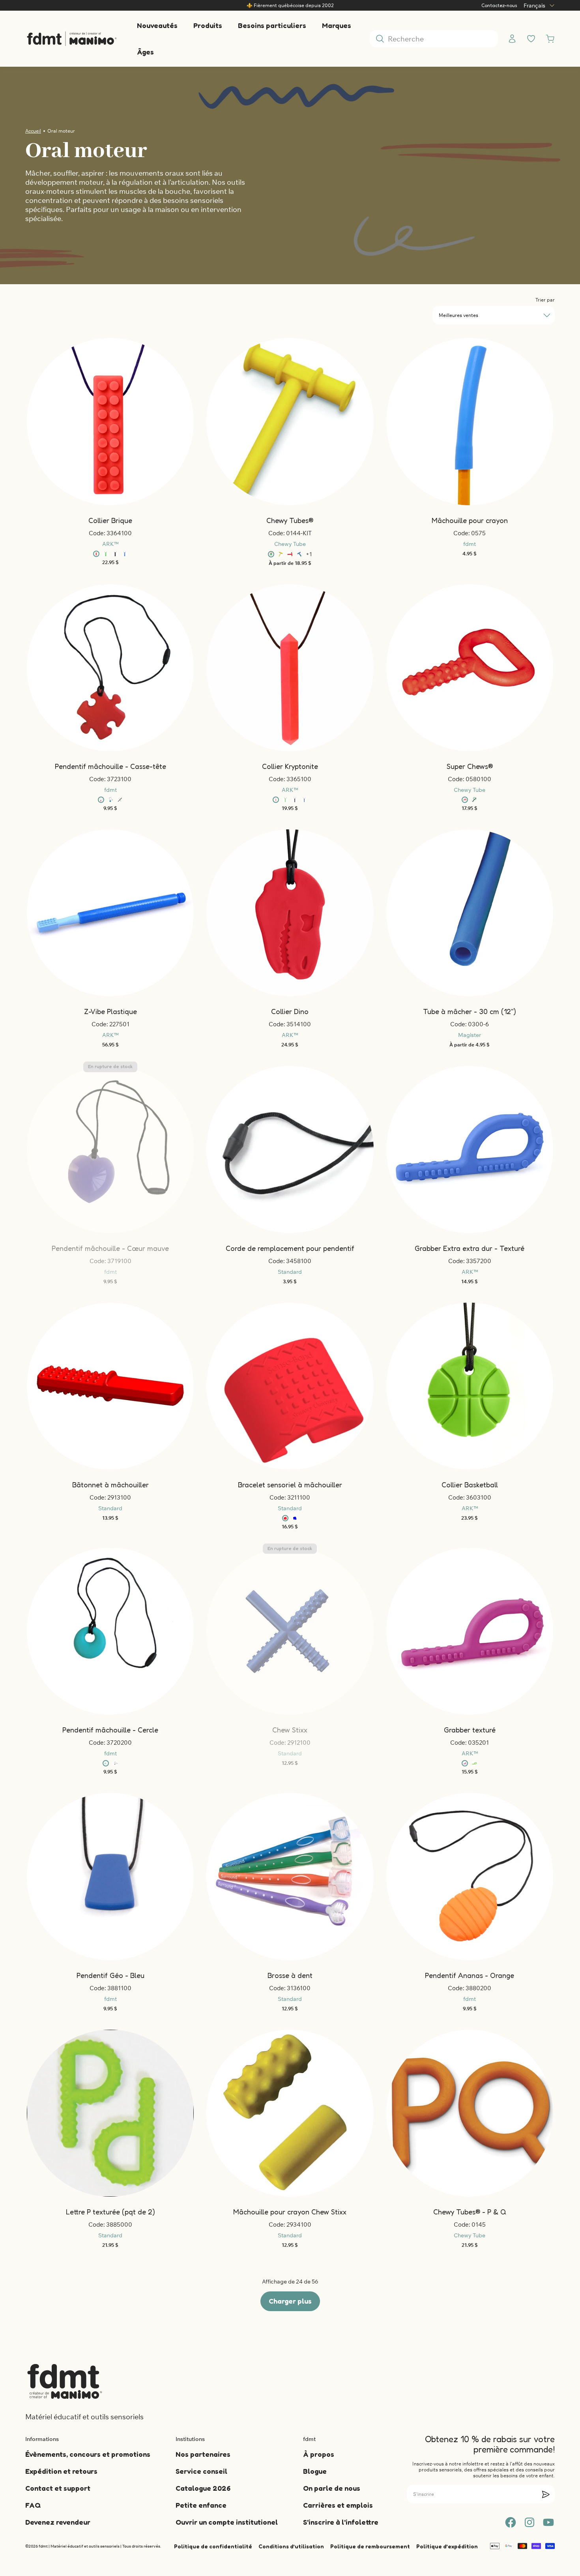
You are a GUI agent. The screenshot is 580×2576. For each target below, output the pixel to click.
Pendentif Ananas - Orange (470, 1975)
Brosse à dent (290, 1975)
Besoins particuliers (272, 25)
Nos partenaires (203, 2454)
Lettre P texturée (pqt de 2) (110, 2212)
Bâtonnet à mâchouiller (110, 1485)
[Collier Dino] (290, 913)
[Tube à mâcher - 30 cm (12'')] (470, 913)
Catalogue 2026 (203, 2488)
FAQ (33, 2505)
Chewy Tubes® (290, 520)
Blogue (315, 2471)
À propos (319, 2454)
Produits (208, 25)
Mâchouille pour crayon (470, 520)
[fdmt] (72, 38)
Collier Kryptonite (290, 766)
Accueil (33, 131)
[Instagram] (529, 2522)
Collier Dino (290, 1011)
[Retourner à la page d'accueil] (65, 2381)
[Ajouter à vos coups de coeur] (102, 422)
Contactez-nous (499, 5)
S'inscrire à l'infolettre (341, 2522)
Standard (290, 1272)
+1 (309, 554)
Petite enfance (201, 2505)
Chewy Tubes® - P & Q (470, 2212)
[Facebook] (511, 2522)
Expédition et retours (61, 2471)
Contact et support (58, 2488)
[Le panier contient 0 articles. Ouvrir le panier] (550, 39)
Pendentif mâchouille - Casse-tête (110, 766)
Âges (145, 52)
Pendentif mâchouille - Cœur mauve (110, 1248)
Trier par (545, 300)
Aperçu (299, 904)
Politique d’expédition (447, 2546)
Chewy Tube (290, 544)
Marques (337, 25)
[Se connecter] (512, 39)
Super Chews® (470, 766)
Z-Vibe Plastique (110, 1011)
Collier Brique (110, 520)
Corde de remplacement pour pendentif (290, 1248)
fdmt (470, 544)
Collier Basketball (470, 1485)
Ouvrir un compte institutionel (227, 2522)
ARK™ (110, 544)
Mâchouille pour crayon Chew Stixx (290, 2212)
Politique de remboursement (370, 2546)
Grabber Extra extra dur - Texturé (470, 1248)
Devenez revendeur (58, 2522)
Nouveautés (157, 25)
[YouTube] (548, 2522)
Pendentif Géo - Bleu (110, 1975)
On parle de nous (332, 2488)
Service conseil (201, 2471)
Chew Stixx (290, 1730)
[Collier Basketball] (470, 1386)
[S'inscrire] (546, 2494)
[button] (102, 422)
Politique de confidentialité (213, 2546)
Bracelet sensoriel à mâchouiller (290, 1485)
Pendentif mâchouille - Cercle (110, 1730)
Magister (470, 1035)
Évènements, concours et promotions (88, 2454)
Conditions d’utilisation (291, 2546)
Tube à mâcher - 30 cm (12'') (470, 1011)
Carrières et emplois (338, 2505)
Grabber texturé (470, 1730)
